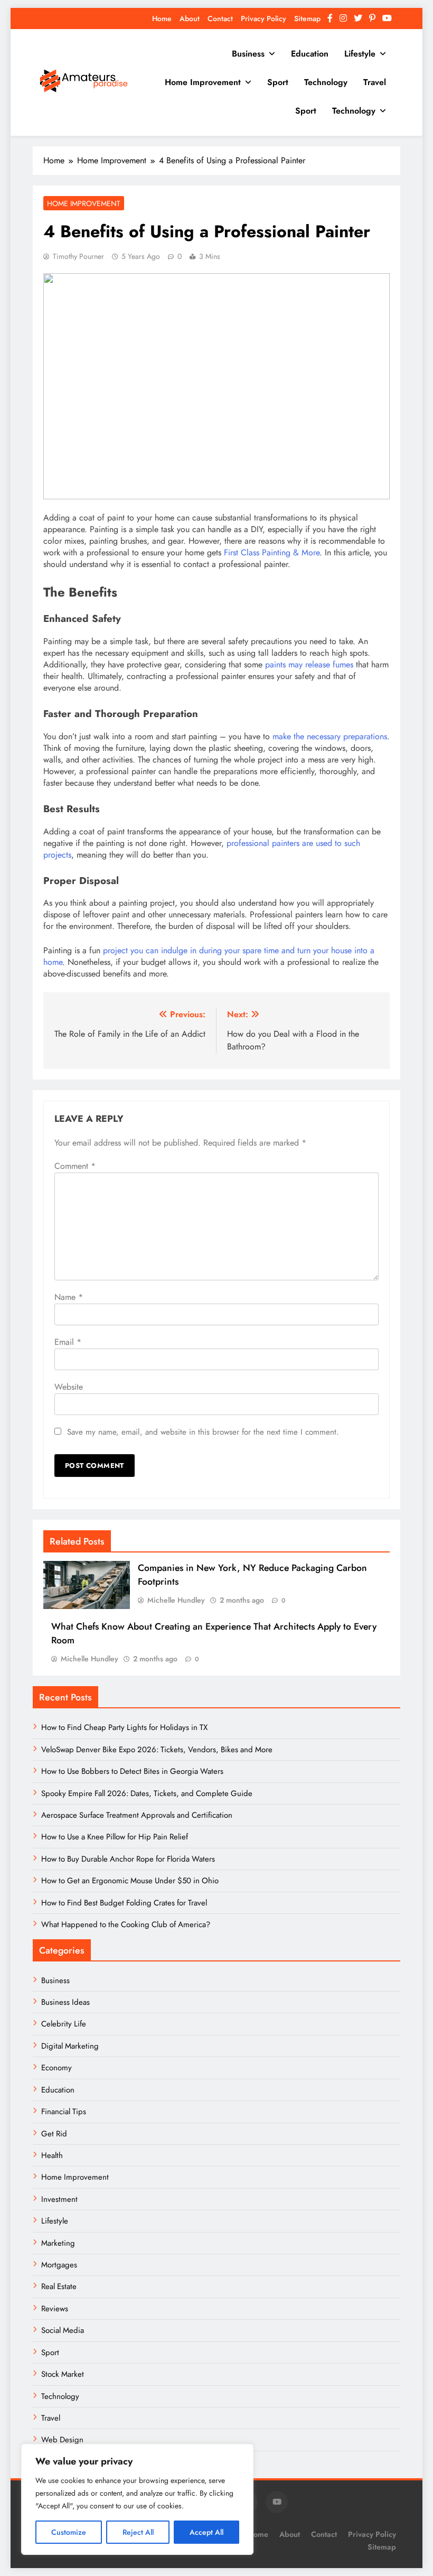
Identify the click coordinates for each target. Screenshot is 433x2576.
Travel (375, 82)
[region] (137, 2499)
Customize (69, 2532)
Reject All (138, 2532)
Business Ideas (65, 2002)
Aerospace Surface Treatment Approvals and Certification (137, 1815)
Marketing (58, 2243)
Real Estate (59, 2286)
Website (69, 1387)
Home (162, 18)
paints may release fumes (309, 664)
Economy (57, 2068)
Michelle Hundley (176, 1600)
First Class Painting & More (272, 552)
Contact (220, 18)
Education (310, 54)
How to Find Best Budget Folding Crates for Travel (124, 1903)
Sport (278, 82)
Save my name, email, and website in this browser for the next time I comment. (203, 1432)
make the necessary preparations (330, 736)
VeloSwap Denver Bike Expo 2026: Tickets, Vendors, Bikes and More (157, 1750)
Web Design (62, 2440)
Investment (59, 2199)
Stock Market (63, 2374)
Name (69, 1297)
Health (52, 2155)
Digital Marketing (71, 2046)
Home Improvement (203, 82)
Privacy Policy (263, 18)
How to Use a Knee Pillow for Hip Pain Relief (115, 1837)
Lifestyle (360, 54)
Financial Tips (64, 2112)
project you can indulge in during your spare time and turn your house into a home (209, 956)
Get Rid (54, 2134)
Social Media (63, 2330)
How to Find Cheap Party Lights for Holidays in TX (124, 1727)
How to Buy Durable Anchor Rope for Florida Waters (128, 1859)
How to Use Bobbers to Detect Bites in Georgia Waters (132, 1771)
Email (68, 1342)
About (190, 18)
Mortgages (59, 2265)
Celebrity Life (64, 2024)
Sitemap (307, 18)
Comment (75, 1166)
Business (248, 54)
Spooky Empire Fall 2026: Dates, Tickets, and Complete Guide (147, 1793)
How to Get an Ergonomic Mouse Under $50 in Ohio (130, 1881)
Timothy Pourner (78, 256)
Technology (326, 82)
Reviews (55, 2309)
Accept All (206, 2532)
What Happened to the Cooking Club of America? (126, 1924)
